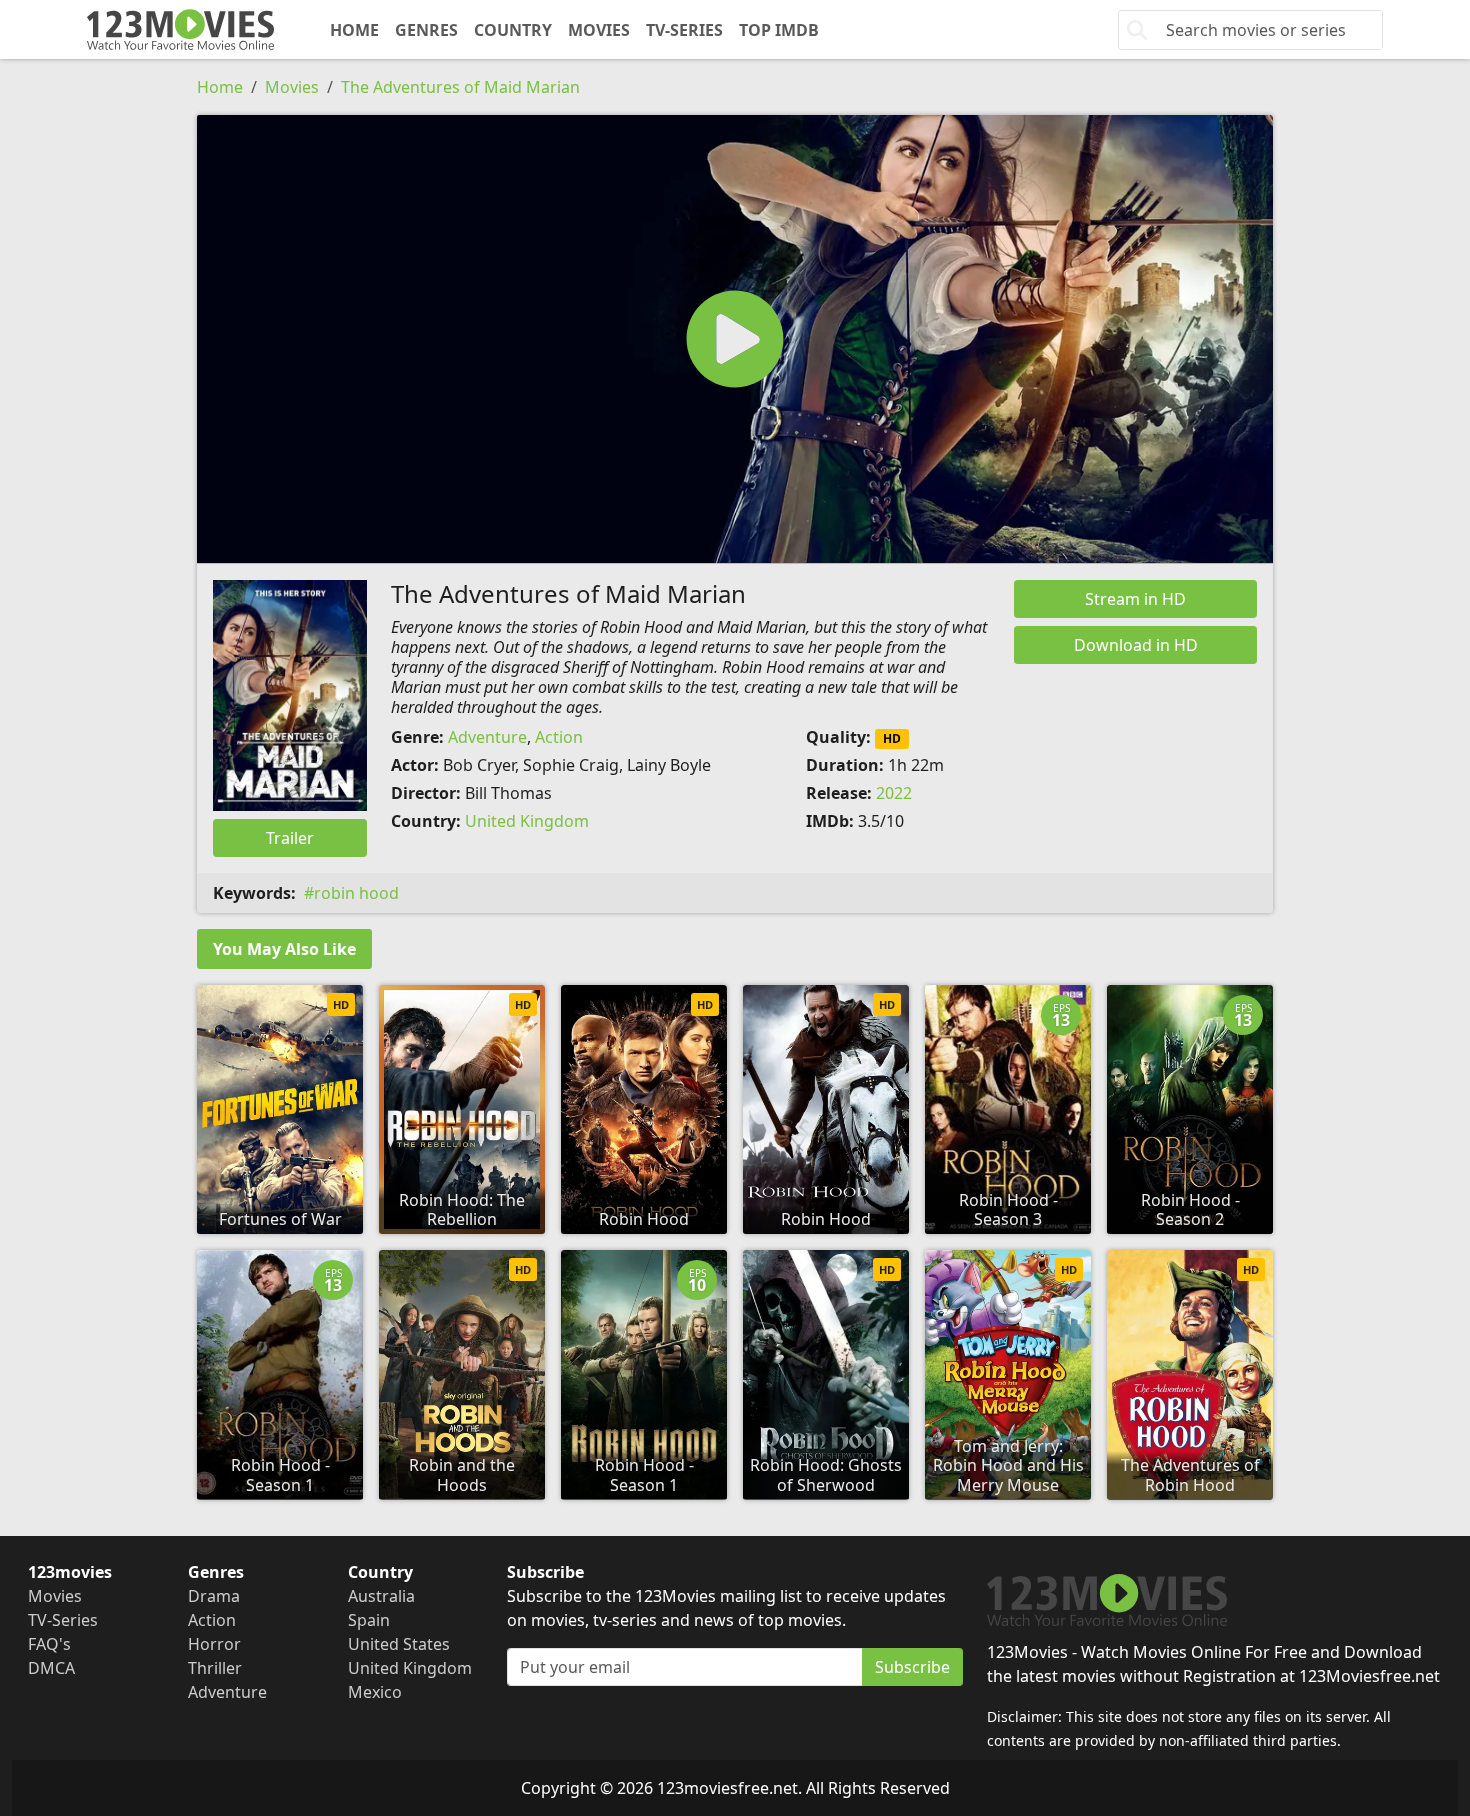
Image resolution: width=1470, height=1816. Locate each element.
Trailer (290, 838)
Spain (369, 1620)
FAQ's (49, 1644)
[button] (735, 339)
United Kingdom (527, 821)
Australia (381, 1596)
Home (354, 30)
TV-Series (684, 30)
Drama (214, 1596)
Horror (214, 1644)
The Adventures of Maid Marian (460, 87)
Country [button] (513, 30)
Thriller (215, 1668)
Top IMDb (779, 30)
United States (399, 1644)
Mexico (375, 1692)
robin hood (356, 893)
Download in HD (1136, 645)
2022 (894, 793)
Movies (599, 30)
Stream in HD (1135, 599)
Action (559, 737)
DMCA (51, 1668)
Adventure (487, 737)
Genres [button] (426, 30)
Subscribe (912, 1667)
